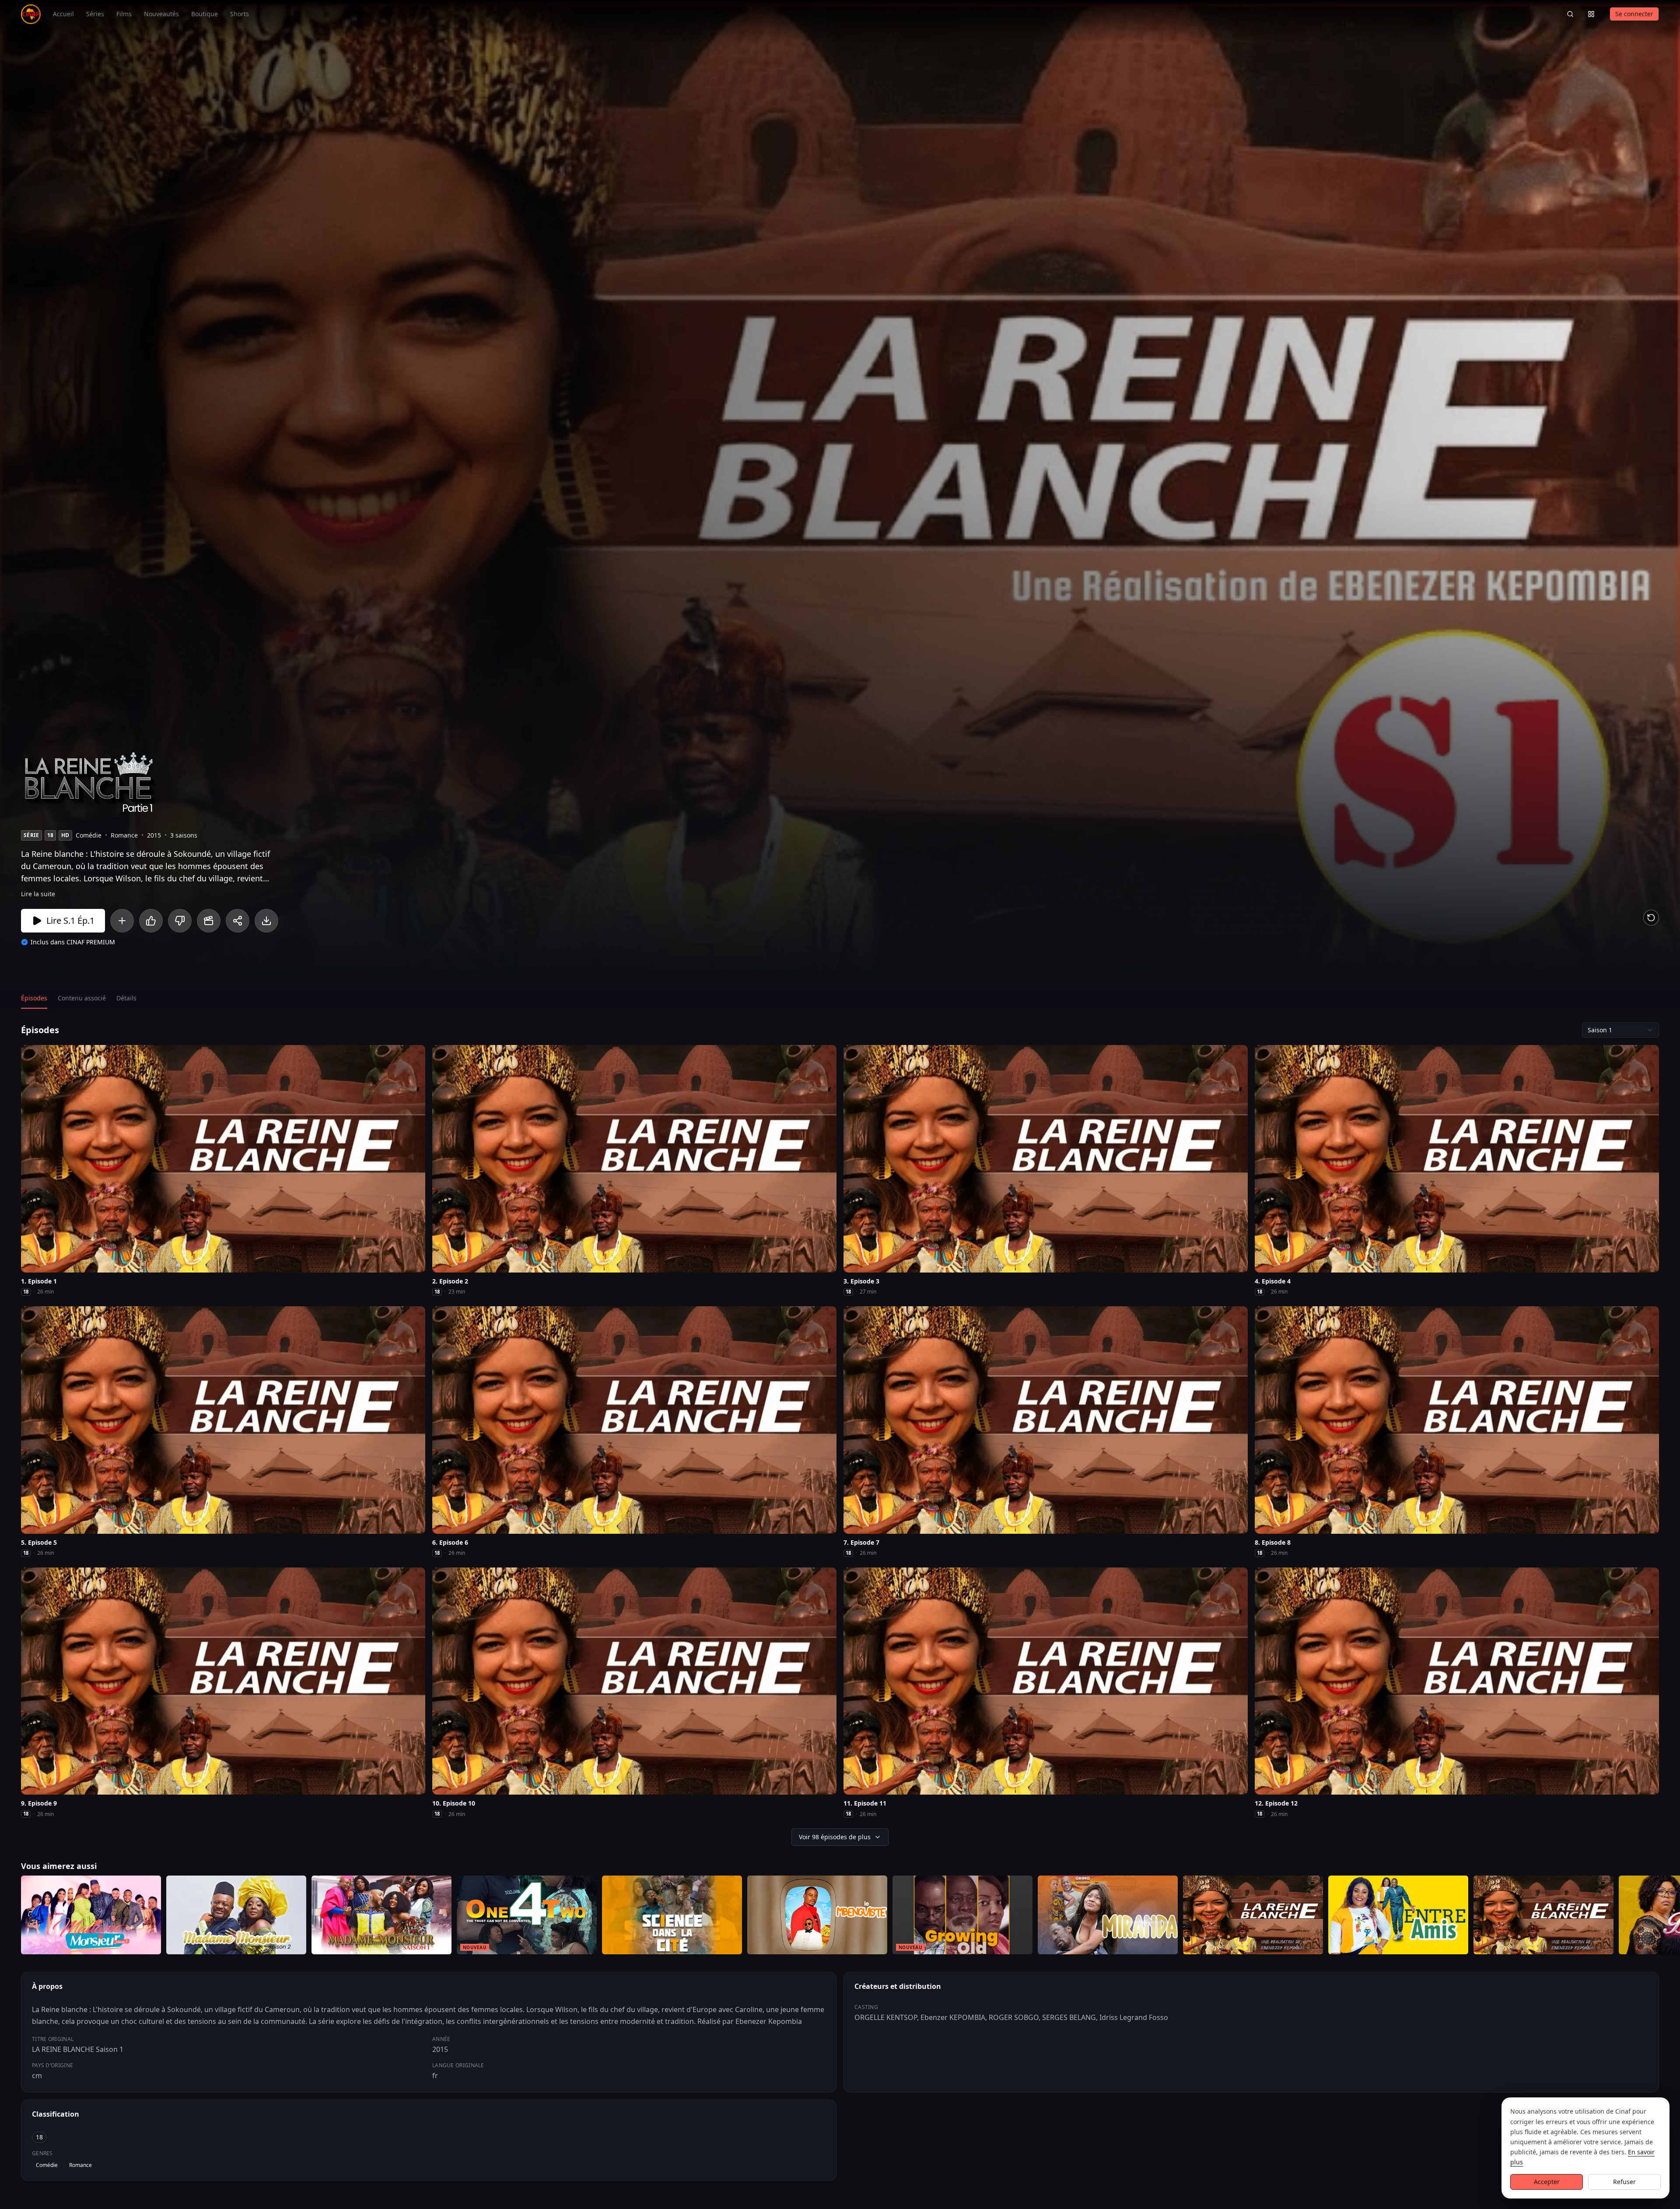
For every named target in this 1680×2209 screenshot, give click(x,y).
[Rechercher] (1570, 14)
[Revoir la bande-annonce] (1651, 918)
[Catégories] (1591, 14)
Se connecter (1634, 14)
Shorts (240, 14)
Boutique (205, 14)
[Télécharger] (266, 921)
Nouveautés (161, 14)
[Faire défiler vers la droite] (1672, 1917)
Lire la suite (38, 894)
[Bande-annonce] (209, 921)
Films (124, 14)
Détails (126, 998)
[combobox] (1620, 1030)
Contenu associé (82, 998)
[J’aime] (151, 921)
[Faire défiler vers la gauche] (8, 1917)
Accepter (1547, 2182)
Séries (95, 14)
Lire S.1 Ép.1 (70, 920)
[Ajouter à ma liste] (122, 921)
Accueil (63, 14)
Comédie (47, 2165)
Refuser (1624, 2182)
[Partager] (238, 921)
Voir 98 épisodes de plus (835, 1837)
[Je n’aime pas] (180, 921)
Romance (80, 2165)
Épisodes (34, 998)
